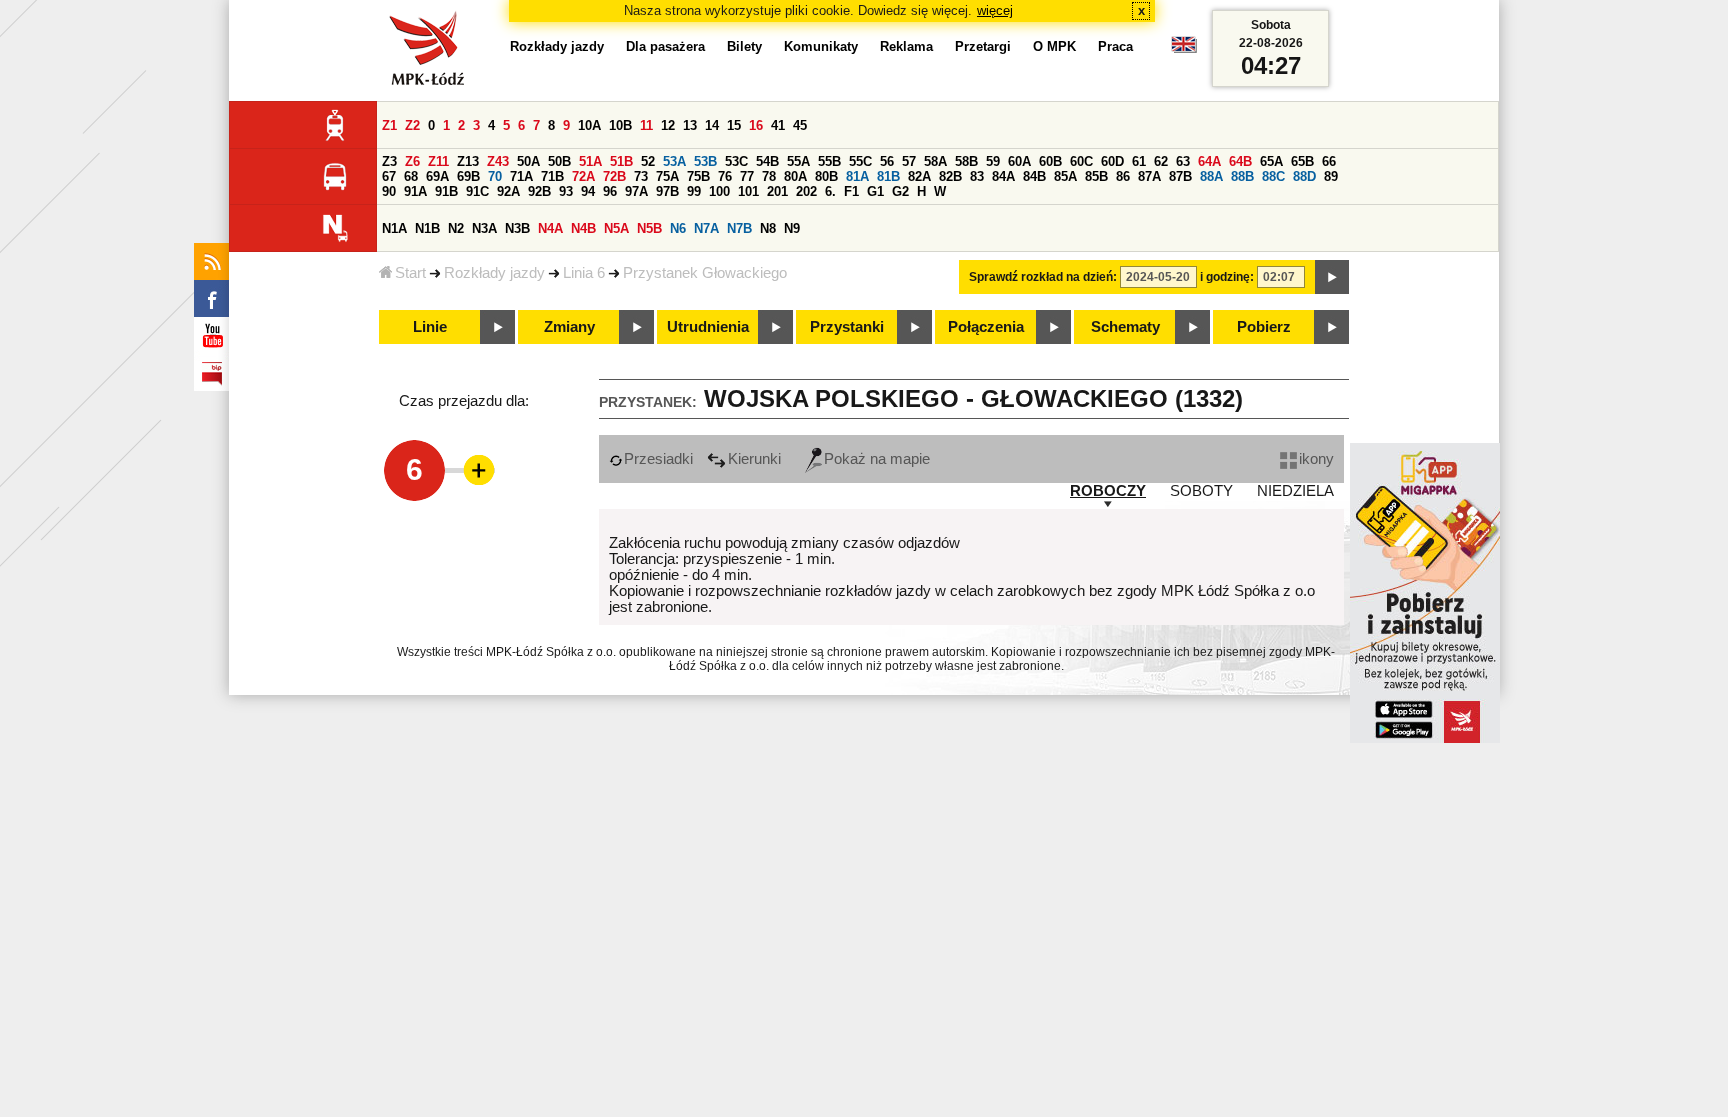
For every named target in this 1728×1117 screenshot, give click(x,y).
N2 (456, 228)
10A (589, 125)
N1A (394, 228)
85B (1096, 176)
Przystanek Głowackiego (705, 273)
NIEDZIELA (1295, 491)
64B (1240, 161)
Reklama (906, 46)
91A (415, 191)
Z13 (468, 161)
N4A (550, 228)
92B (539, 191)
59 (993, 161)
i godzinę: (1227, 277)
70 (495, 176)
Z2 (412, 125)
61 (1139, 161)
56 (887, 161)
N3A (484, 228)
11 (646, 125)
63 (1183, 161)
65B (1302, 161)
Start (410, 273)
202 (806, 191)
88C (1273, 176)
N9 (792, 228)
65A (1271, 161)
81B (888, 176)
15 (734, 125)
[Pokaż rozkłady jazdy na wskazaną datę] (1332, 277)
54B (767, 161)
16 (756, 125)
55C (860, 161)
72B (614, 176)
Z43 (498, 161)
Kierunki (754, 459)
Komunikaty (821, 46)
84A (1003, 176)
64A (1209, 161)
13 (690, 125)
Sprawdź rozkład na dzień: (1043, 277)
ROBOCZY (1108, 491)
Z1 (389, 125)
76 (725, 176)
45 (800, 125)
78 (769, 176)
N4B (583, 228)
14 (712, 125)
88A (1211, 176)
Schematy (1125, 327)
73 (641, 176)
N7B (739, 228)
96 (610, 191)
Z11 (438, 161)
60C (1081, 161)
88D (1304, 176)
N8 (768, 228)
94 (588, 191)
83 (977, 176)
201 (777, 191)
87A (1149, 176)
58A (935, 161)
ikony (1316, 459)
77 (747, 176)
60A (1019, 161)
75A (667, 176)
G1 (875, 191)
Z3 (389, 161)
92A (508, 191)
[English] (1184, 49)
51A (590, 161)
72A (583, 176)
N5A (616, 228)
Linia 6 (584, 273)
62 (1161, 161)
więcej (995, 10)
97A (636, 191)
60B (1050, 161)
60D (1112, 161)
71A (521, 176)
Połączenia (986, 327)
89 (1331, 176)
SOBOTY (1201, 491)
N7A (706, 228)
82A (919, 176)
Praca (1115, 46)
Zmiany (569, 327)
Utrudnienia (708, 327)
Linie (430, 327)
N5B (649, 228)
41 (778, 125)
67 (389, 176)
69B (468, 176)
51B (621, 161)
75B (698, 176)
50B (559, 161)
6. (830, 191)
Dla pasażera (665, 46)
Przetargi (983, 46)
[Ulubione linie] (473, 470)
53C (736, 161)
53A (674, 161)
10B (620, 125)
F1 (851, 191)
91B (446, 191)
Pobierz (1264, 327)
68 (411, 176)
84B (1034, 176)
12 (668, 125)
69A (437, 176)
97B (667, 191)
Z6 (412, 161)
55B (829, 161)
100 (719, 191)
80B (826, 176)
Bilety (744, 46)
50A (528, 161)
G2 (900, 191)
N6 (678, 228)
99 (694, 191)
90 (389, 191)
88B (1242, 176)
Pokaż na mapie (877, 459)
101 (748, 191)
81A (857, 176)
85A (1065, 176)
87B (1180, 176)
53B (705, 161)
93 (566, 191)
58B (966, 161)
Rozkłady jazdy (494, 273)
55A (798, 161)
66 (1329, 161)
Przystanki (847, 327)
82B (950, 176)
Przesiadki (658, 459)
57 (909, 161)
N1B (427, 228)
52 (648, 161)
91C (477, 191)
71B (552, 176)
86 (1123, 176)
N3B (517, 228)
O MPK (1054, 46)
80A (795, 176)
